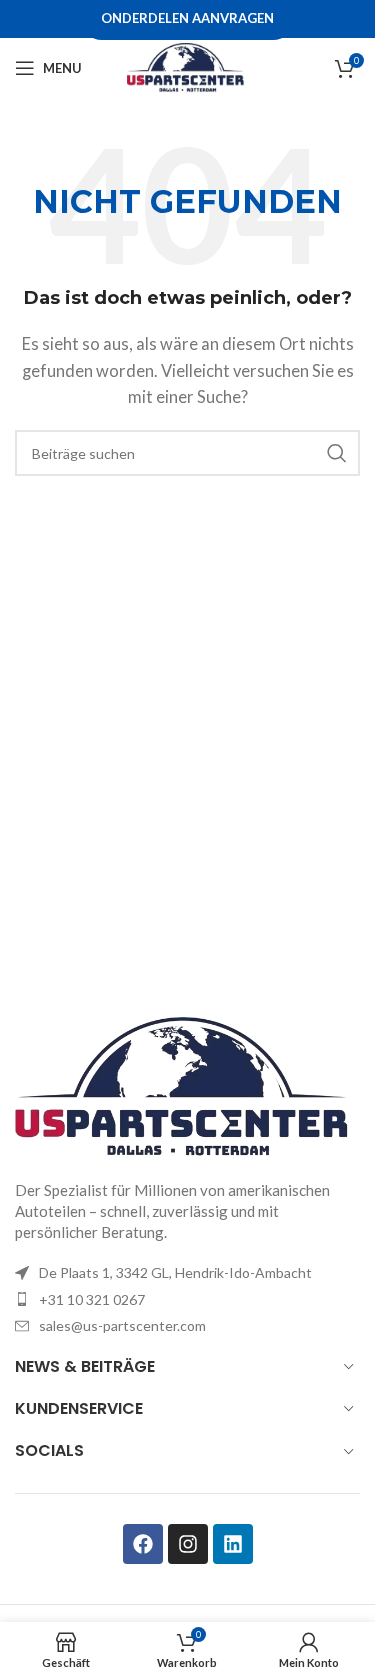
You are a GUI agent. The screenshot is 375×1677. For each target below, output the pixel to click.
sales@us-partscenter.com (122, 1325)
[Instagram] (188, 1544)
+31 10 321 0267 (92, 1299)
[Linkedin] (233, 1544)
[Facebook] (143, 1544)
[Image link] (187, 1086)
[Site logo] (187, 66)
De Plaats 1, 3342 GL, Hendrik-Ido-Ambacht (175, 1272)
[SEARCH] (337, 453)
